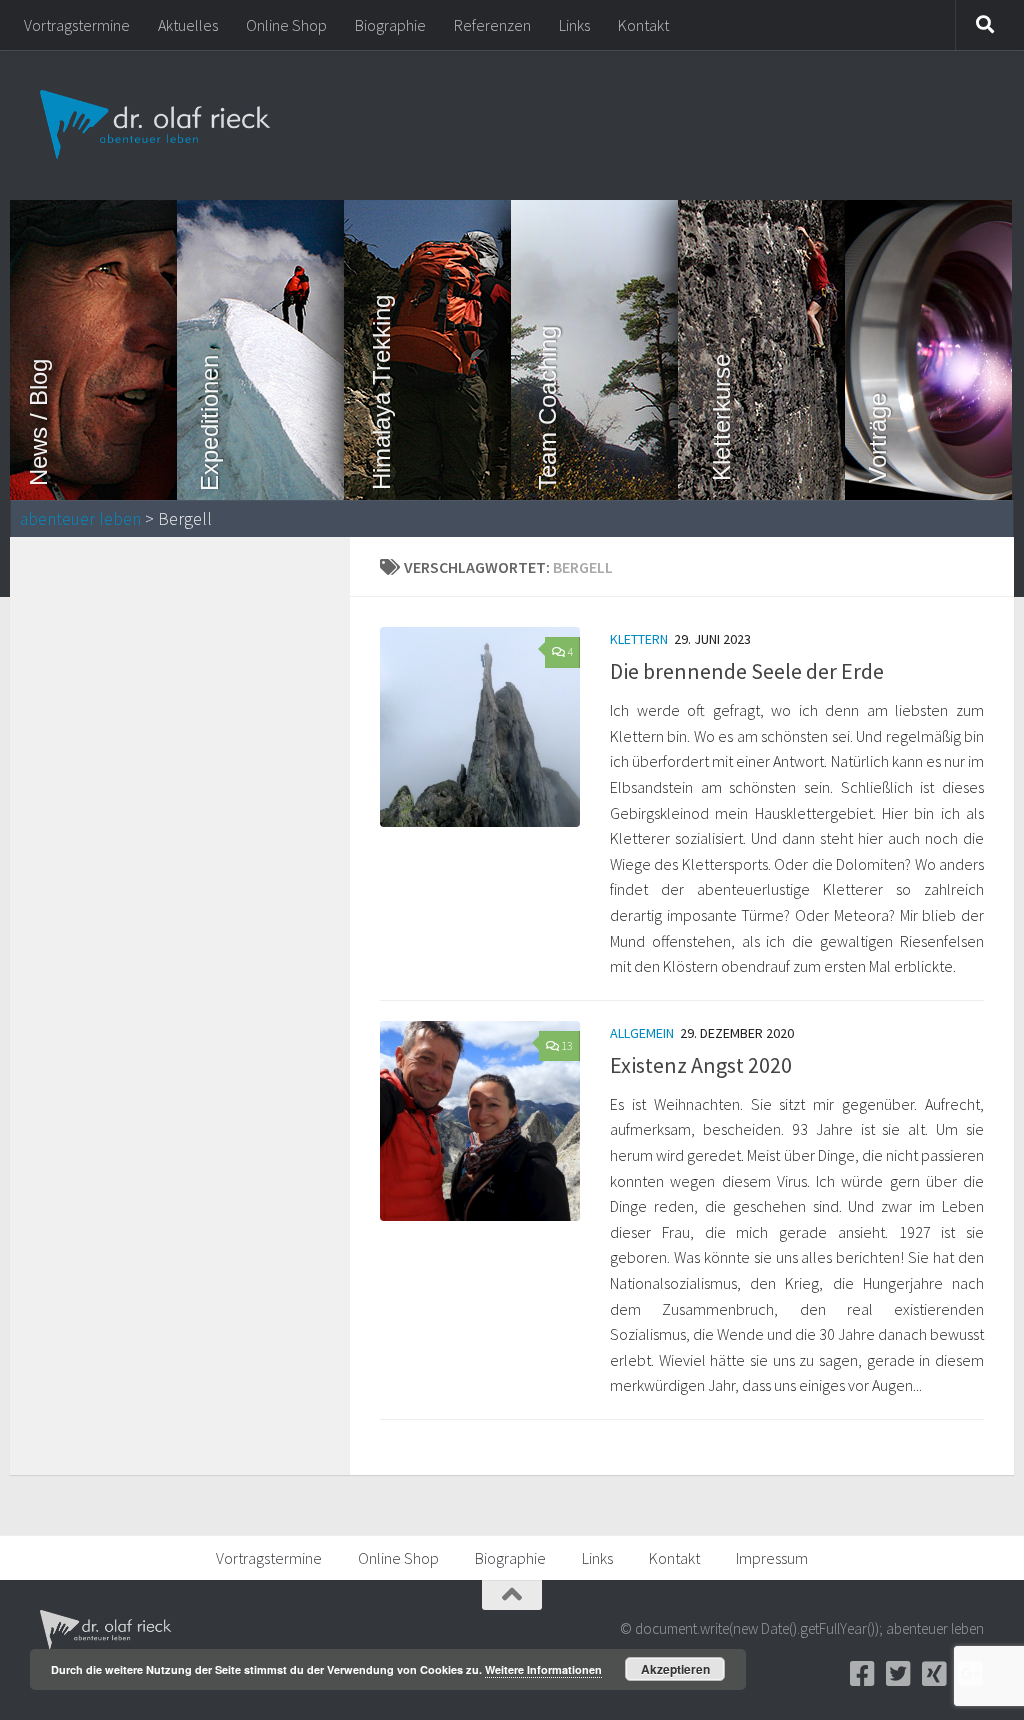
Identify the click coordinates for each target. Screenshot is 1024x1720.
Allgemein (642, 1033)
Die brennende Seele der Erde (747, 671)
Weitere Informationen (543, 1669)
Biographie (390, 25)
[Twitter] (898, 1674)
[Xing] (934, 1674)
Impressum (772, 1558)
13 (567, 1045)
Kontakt (643, 25)
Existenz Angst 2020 (701, 1065)
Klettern (639, 639)
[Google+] (970, 1674)
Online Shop (286, 25)
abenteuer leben (80, 519)
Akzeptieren (675, 1669)
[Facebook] (862, 1674)
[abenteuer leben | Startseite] (157, 125)
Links (574, 25)
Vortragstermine (77, 25)
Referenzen (492, 25)
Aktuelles (188, 25)
